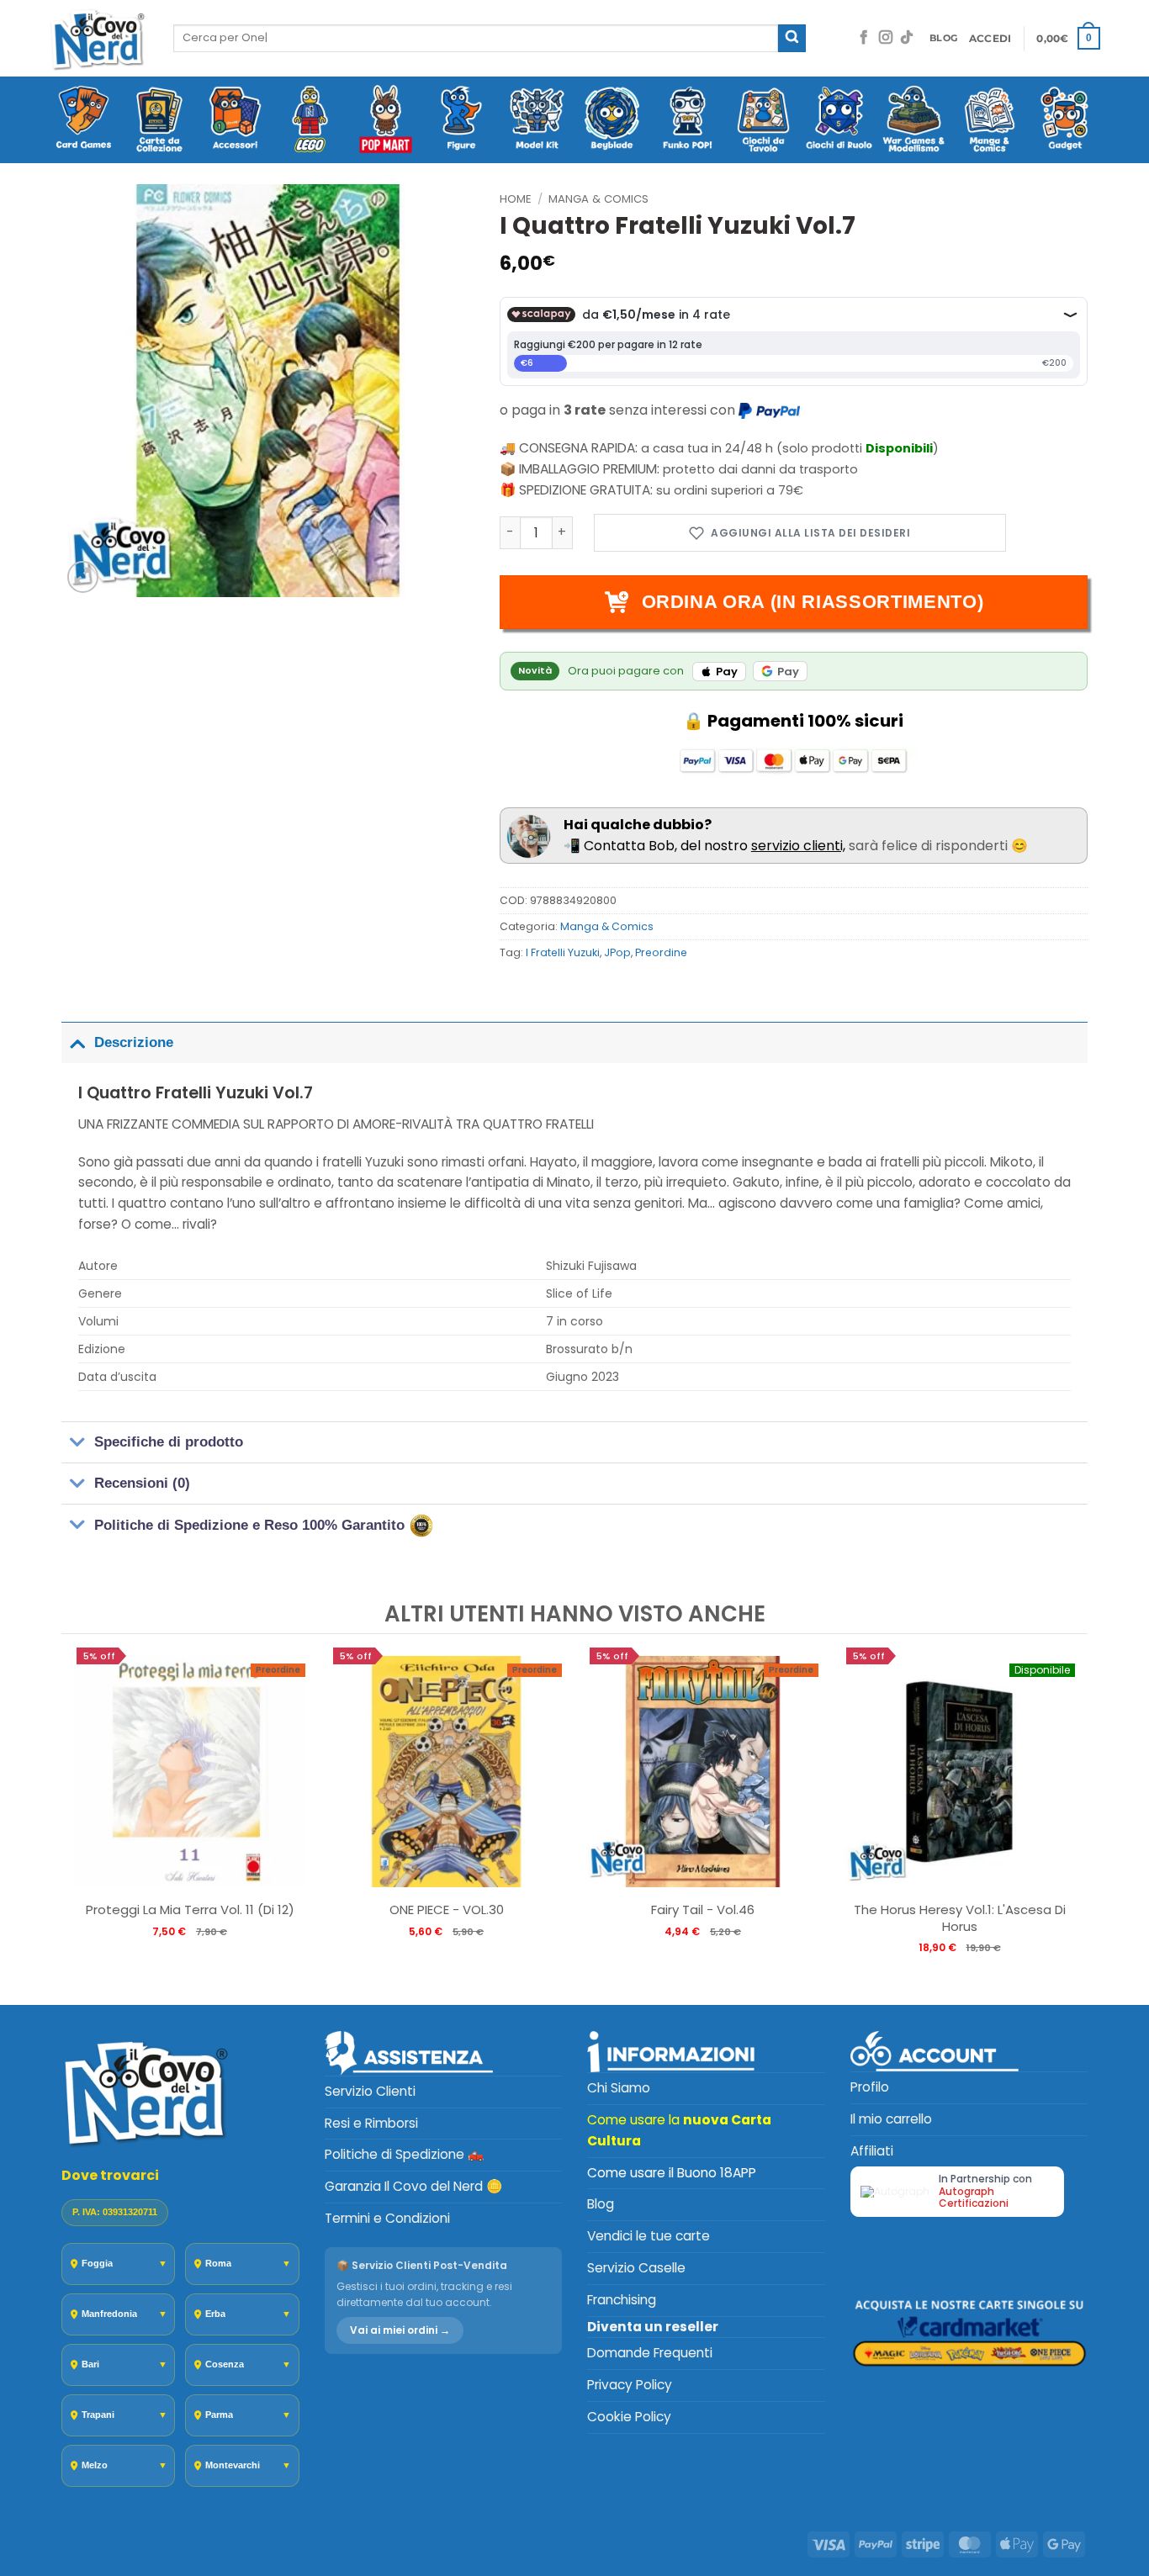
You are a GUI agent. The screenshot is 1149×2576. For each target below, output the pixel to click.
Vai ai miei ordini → (400, 2330)
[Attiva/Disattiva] (77, 1042)
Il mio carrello (891, 2119)
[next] (1071, 1818)
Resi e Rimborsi (371, 2123)
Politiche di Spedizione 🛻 (404, 2154)
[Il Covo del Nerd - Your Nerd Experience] (98, 38)
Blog (601, 2204)
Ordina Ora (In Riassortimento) (813, 602)
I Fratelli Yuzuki (563, 952)
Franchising (622, 2300)
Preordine (661, 952)
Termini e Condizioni (387, 2218)
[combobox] (476, 38)
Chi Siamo (619, 2088)
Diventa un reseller (653, 2327)
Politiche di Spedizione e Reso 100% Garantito (252, 1524)
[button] (990, 39)
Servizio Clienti (370, 2091)
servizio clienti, (798, 846)
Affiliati (872, 2151)
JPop (617, 952)
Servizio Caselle (636, 2268)
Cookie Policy (629, 2417)
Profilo (870, 2087)
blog (943, 38)
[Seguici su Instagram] (886, 38)
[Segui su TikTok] (907, 38)
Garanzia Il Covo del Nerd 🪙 (413, 2186)
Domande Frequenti (650, 2353)
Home (516, 199)
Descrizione (134, 1042)
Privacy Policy (630, 2385)
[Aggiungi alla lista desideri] (800, 533)
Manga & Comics (598, 199)
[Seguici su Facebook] (864, 38)
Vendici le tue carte (649, 2236)
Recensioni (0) (142, 1483)
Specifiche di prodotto (169, 1442)
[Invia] (792, 38)
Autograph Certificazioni (974, 2197)
